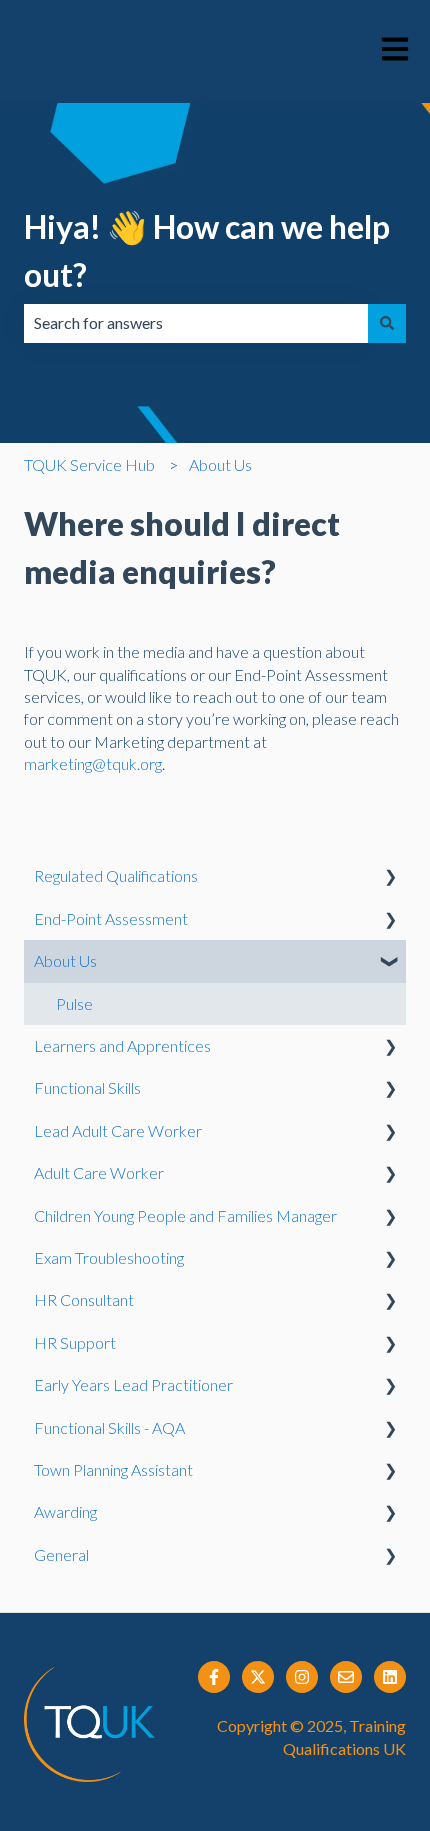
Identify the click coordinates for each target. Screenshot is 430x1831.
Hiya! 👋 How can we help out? (207, 250)
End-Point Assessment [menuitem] (111, 918)
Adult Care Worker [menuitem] (99, 1172)
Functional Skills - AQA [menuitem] (109, 1427)
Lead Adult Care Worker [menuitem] (118, 1130)
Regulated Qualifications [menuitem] (116, 875)
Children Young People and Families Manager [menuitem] (185, 1215)
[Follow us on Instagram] (302, 1677)
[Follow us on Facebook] (214, 1677)
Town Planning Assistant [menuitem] (113, 1469)
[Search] (387, 323)
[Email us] (346, 1677)
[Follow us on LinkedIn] (390, 1677)
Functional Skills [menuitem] (87, 1087)
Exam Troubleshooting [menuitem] (109, 1257)
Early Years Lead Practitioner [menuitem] (133, 1384)
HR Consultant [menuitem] (84, 1299)
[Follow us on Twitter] (258, 1677)
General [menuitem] (61, 1554)
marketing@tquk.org (93, 763)
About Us (220, 464)
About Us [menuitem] (65, 960)
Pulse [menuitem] (74, 1003)
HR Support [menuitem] (75, 1342)
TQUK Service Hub (89, 464)
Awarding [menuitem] (65, 1511)
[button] (390, 877)
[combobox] (196, 323)
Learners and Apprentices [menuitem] (122, 1045)
